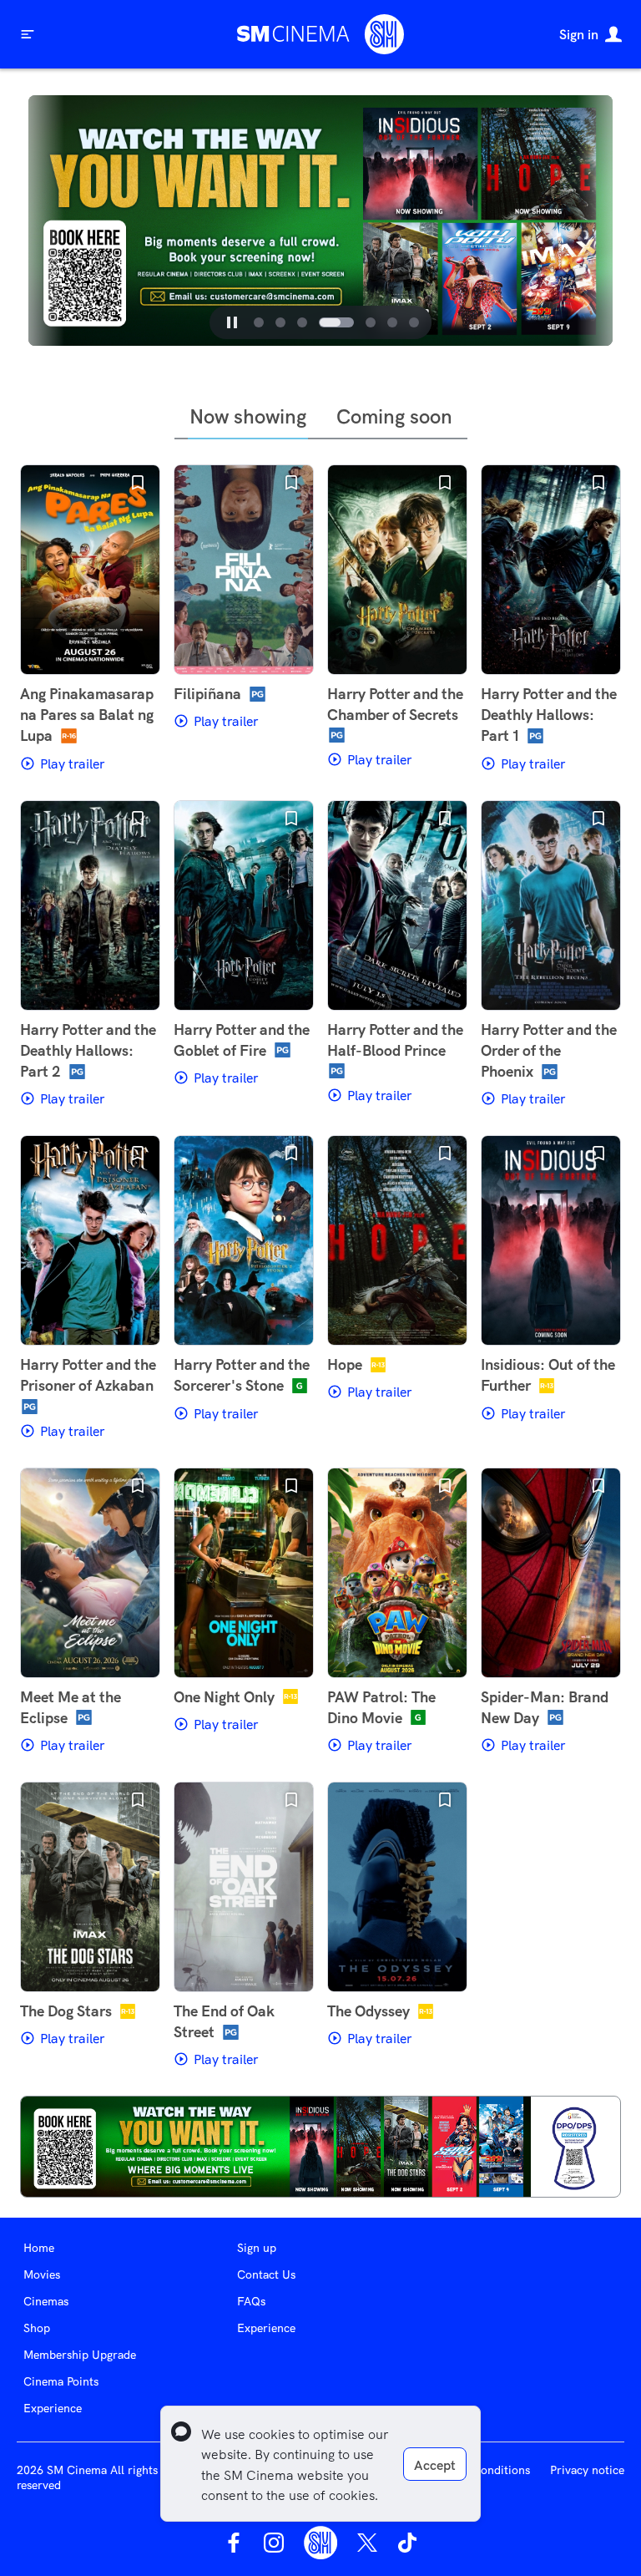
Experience (53, 2408)
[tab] (259, 322)
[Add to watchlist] (138, 483)
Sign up (257, 2248)
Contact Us (266, 2274)
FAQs (251, 2301)
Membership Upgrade (80, 2355)
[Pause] (232, 322)
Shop (37, 2328)
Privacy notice (587, 2470)
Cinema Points (61, 2381)
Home (39, 2248)
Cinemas (46, 2301)
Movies (42, 2274)
